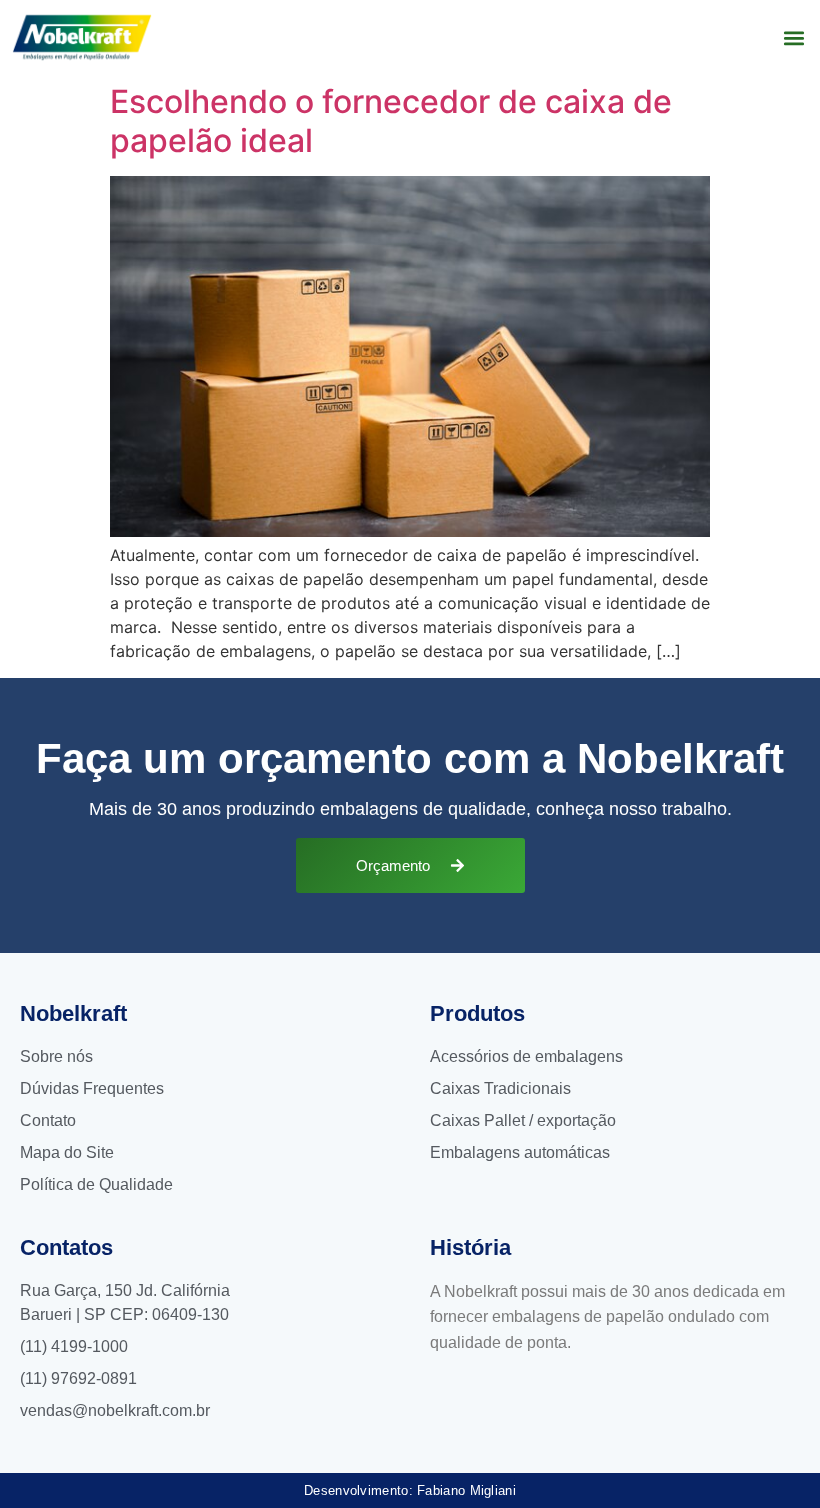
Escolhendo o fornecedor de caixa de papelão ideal (391, 120)
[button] (793, 37)
